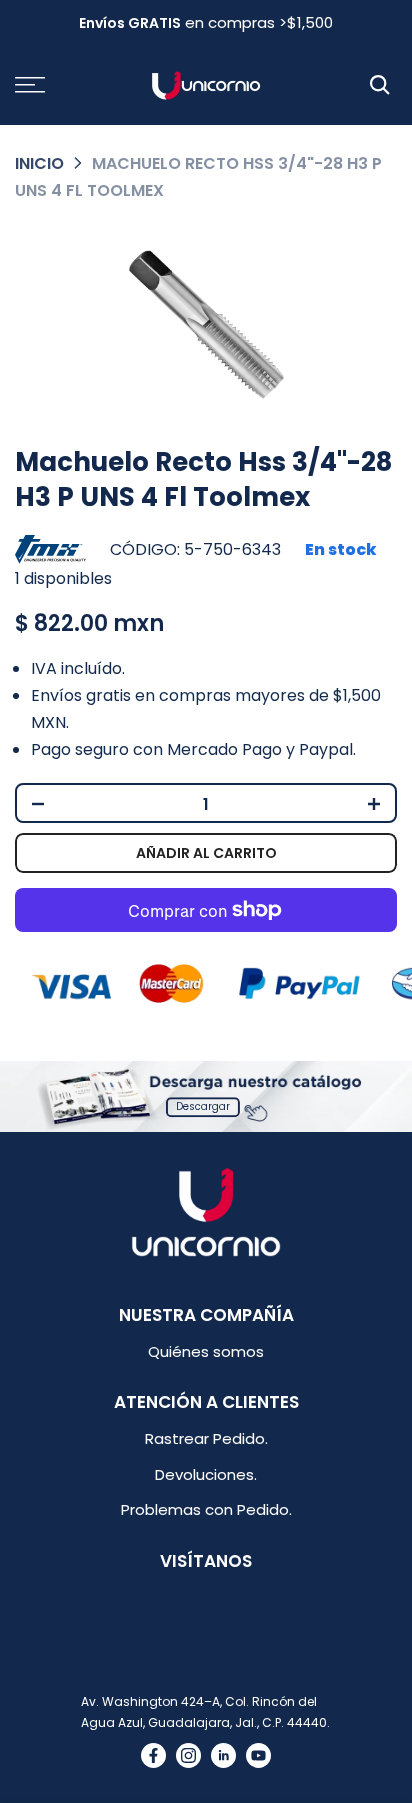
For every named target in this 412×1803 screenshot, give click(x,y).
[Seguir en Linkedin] (223, 1755)
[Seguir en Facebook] (153, 1755)
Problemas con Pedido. (206, 1509)
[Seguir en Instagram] (188, 1755)
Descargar (203, 1106)
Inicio (39, 163)
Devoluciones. (206, 1474)
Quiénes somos (206, 1351)
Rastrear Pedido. (206, 1438)
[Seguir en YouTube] (258, 1755)
